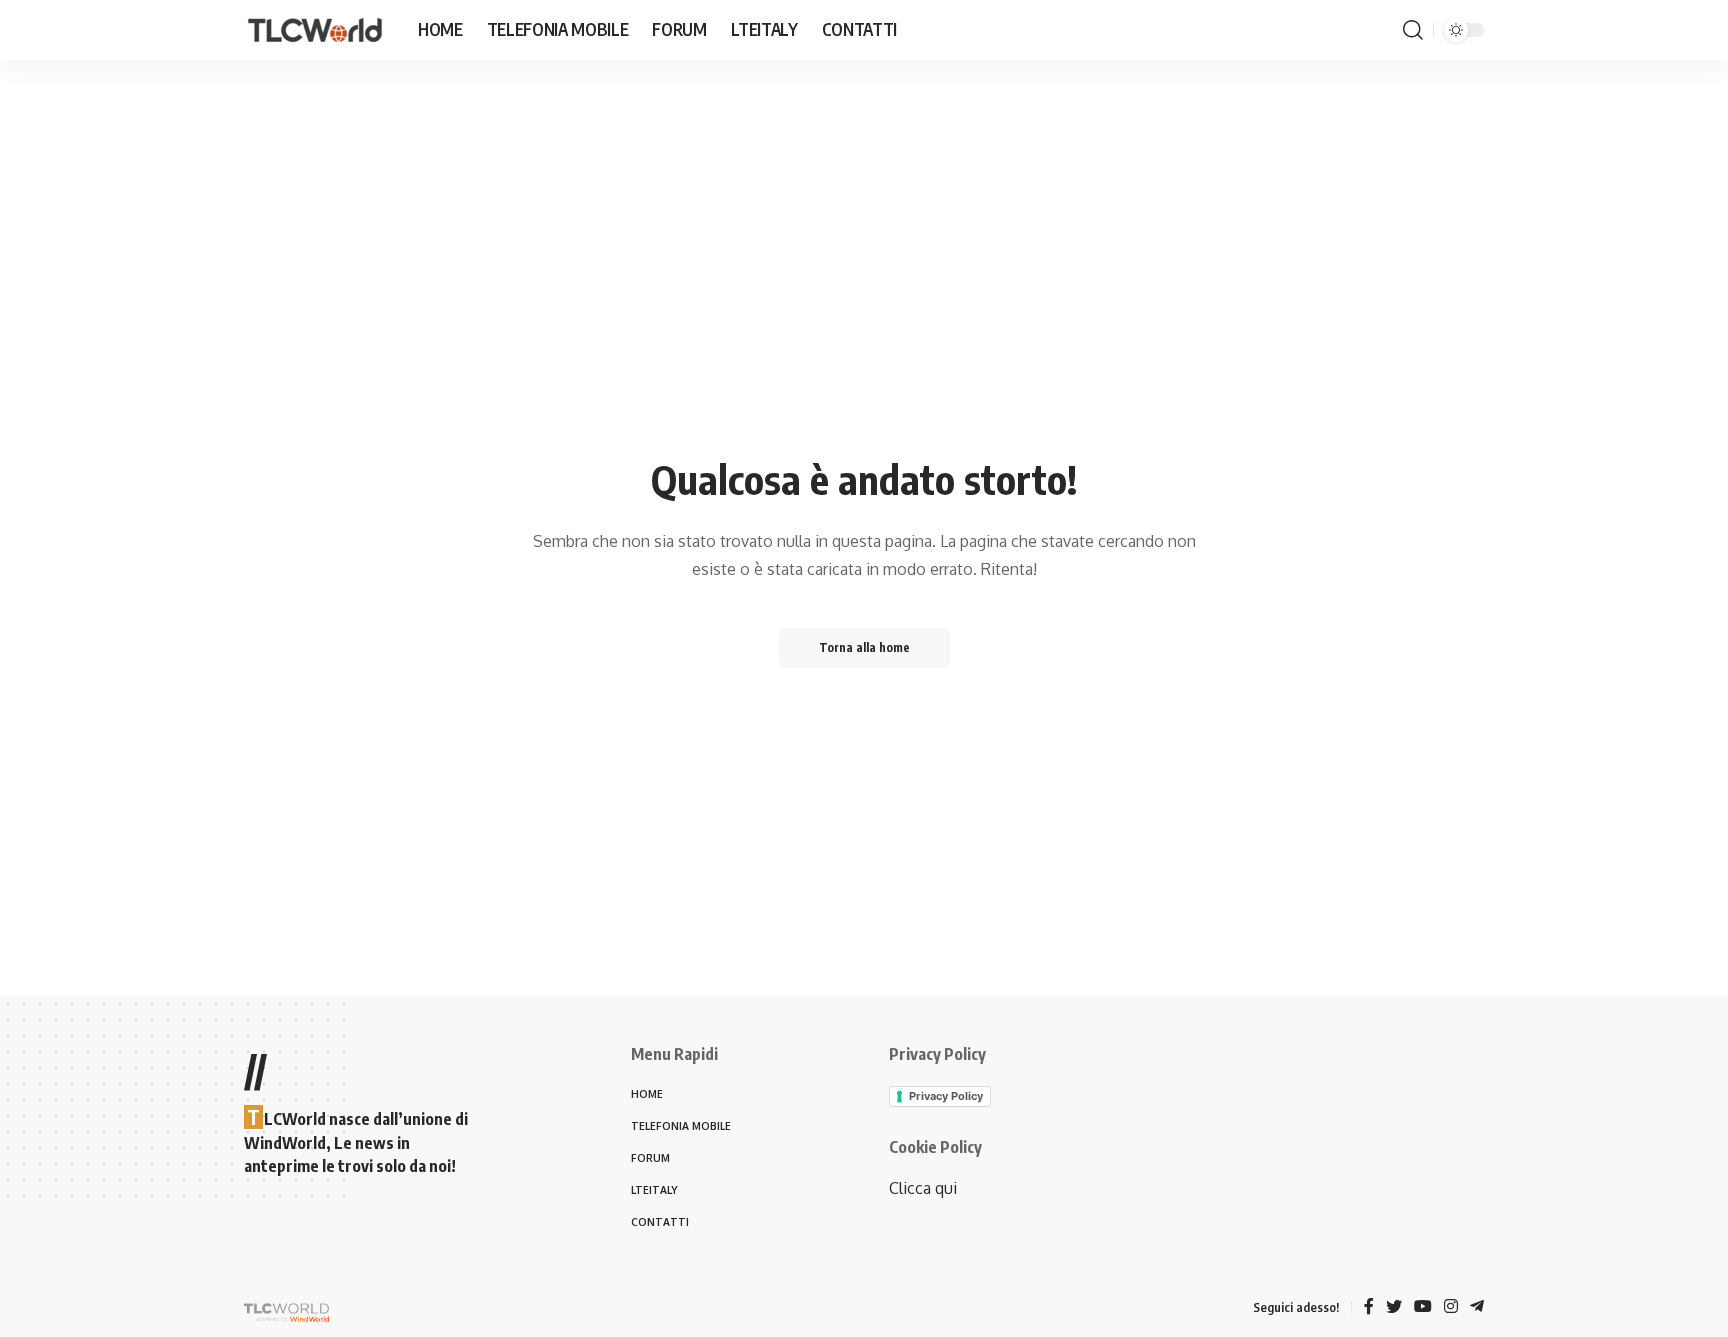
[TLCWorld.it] (315, 30)
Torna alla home (864, 647)
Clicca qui (923, 1188)
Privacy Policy (946, 1096)
